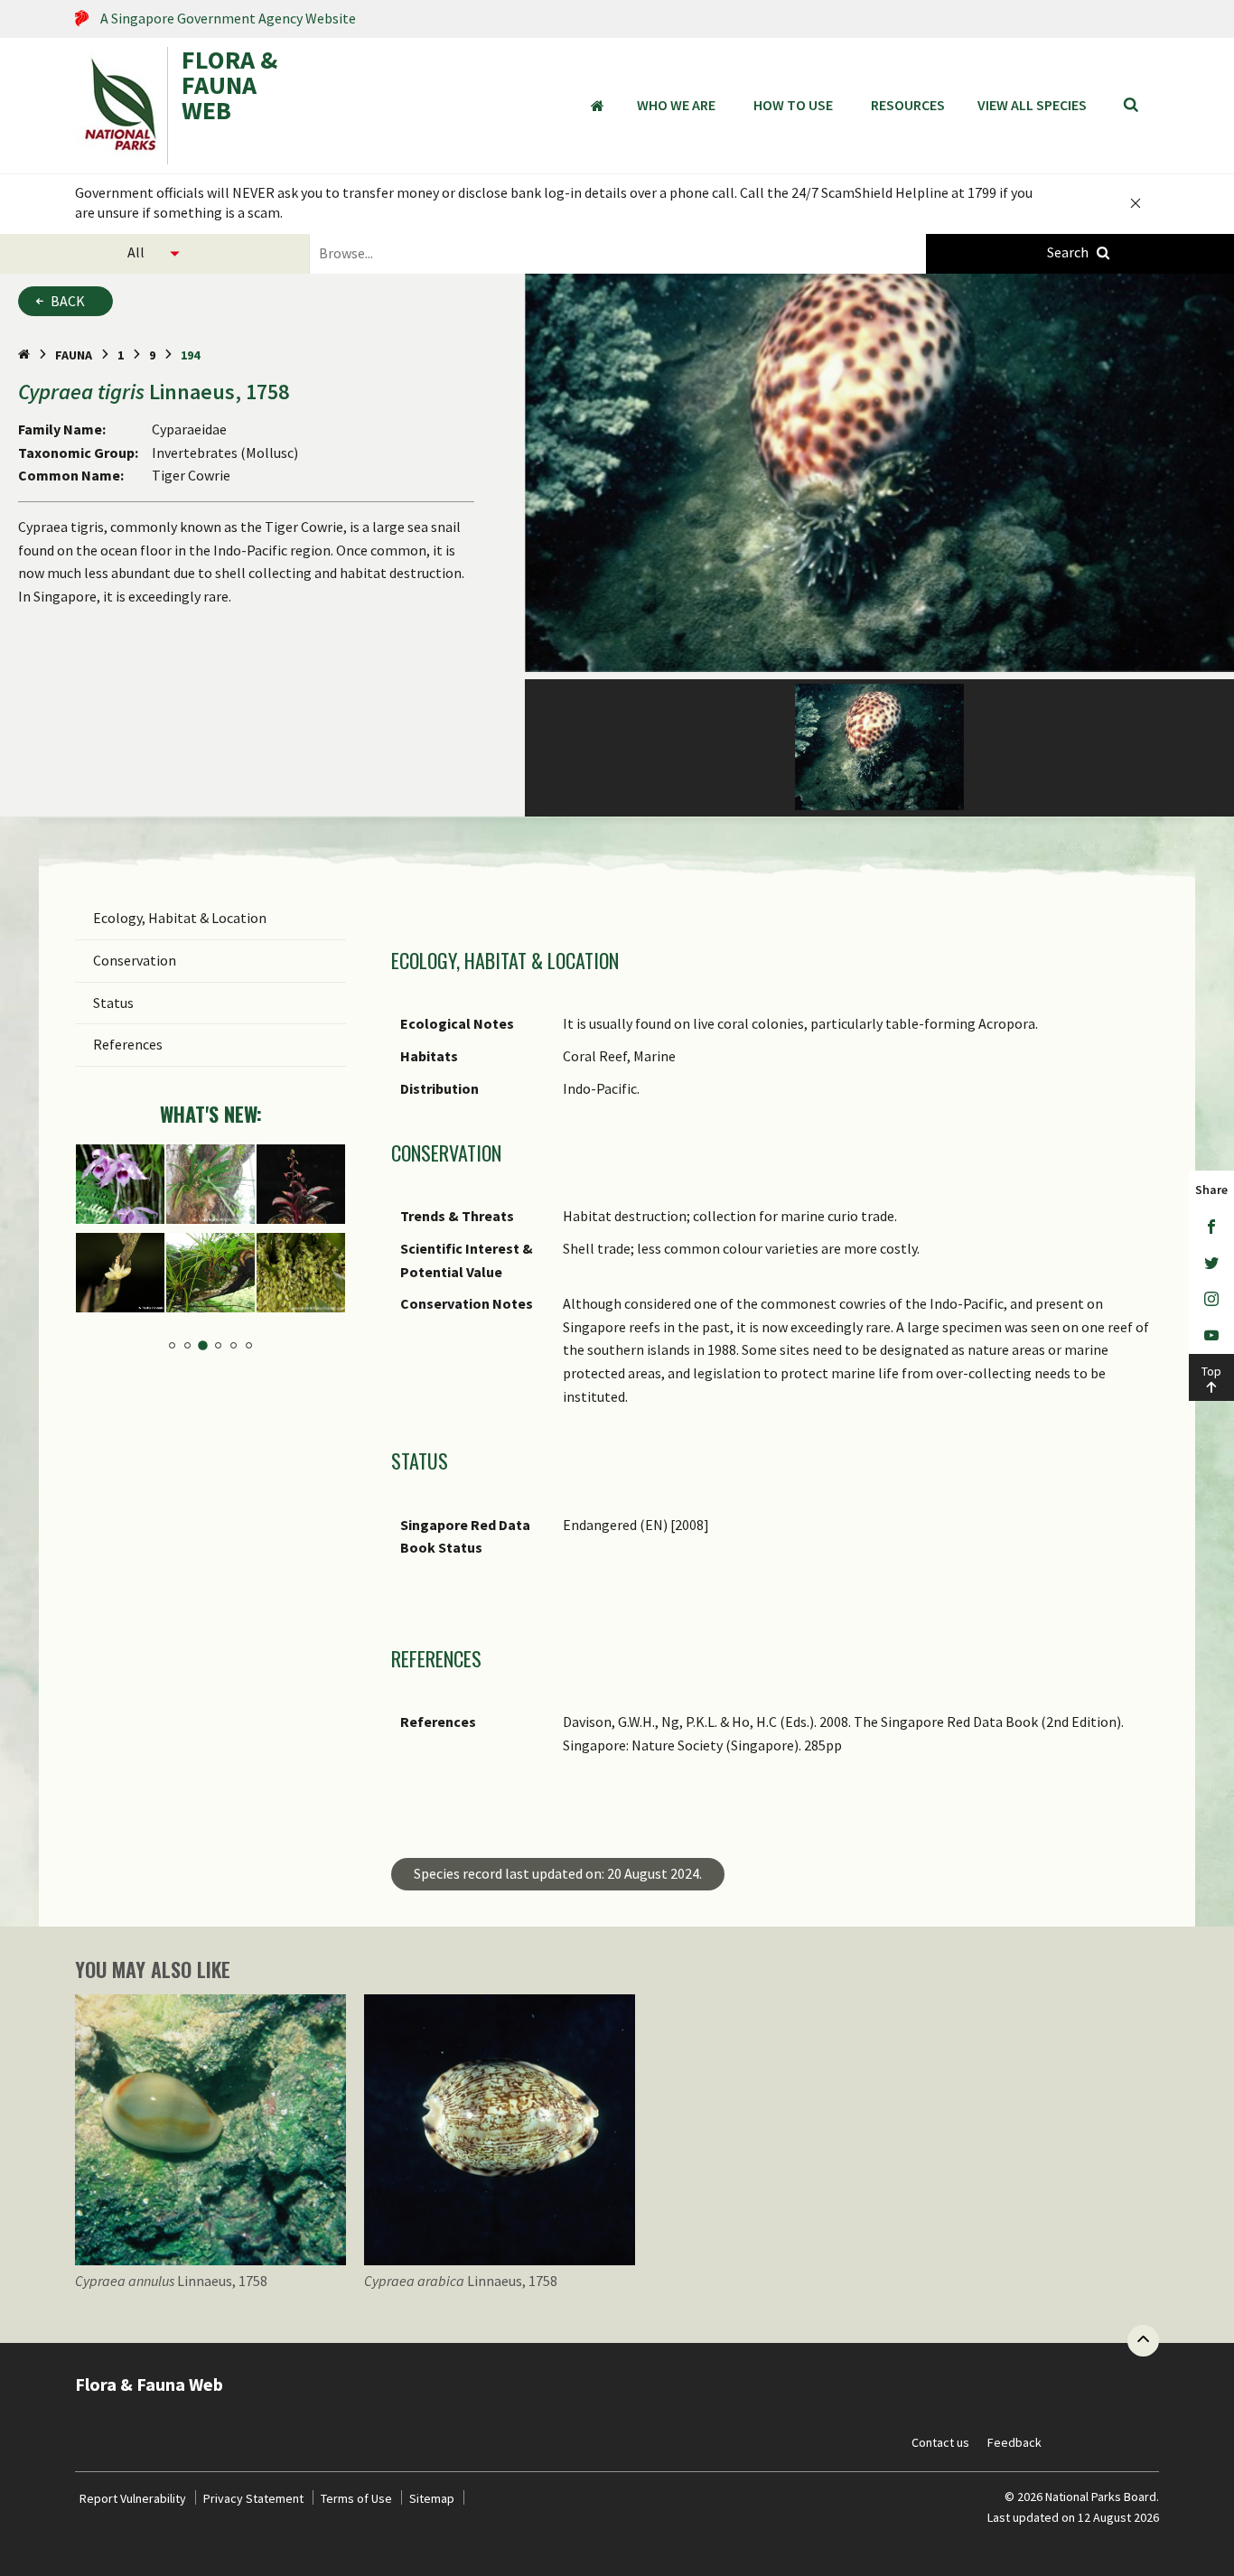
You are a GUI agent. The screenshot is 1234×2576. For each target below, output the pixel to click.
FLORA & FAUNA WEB (229, 87)
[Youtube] (1211, 1336)
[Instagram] (1211, 1300)
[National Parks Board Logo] (121, 106)
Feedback (1014, 2442)
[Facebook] (1211, 1227)
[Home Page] (24, 355)
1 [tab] (172, 1345)
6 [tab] (249, 1345)
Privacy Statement (253, 2498)
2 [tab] (187, 1345)
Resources (908, 105)
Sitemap (432, 2498)
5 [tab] (234, 1345)
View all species (1032, 105)
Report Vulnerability (133, 2498)
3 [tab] (203, 1345)
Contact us (940, 2442)
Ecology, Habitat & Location (180, 918)
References (128, 1044)
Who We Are (676, 105)
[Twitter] (1211, 1264)
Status (113, 1003)
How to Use (793, 105)
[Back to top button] (1143, 2341)
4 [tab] (218, 1345)
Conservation (135, 960)
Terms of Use (356, 2498)
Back (68, 301)
